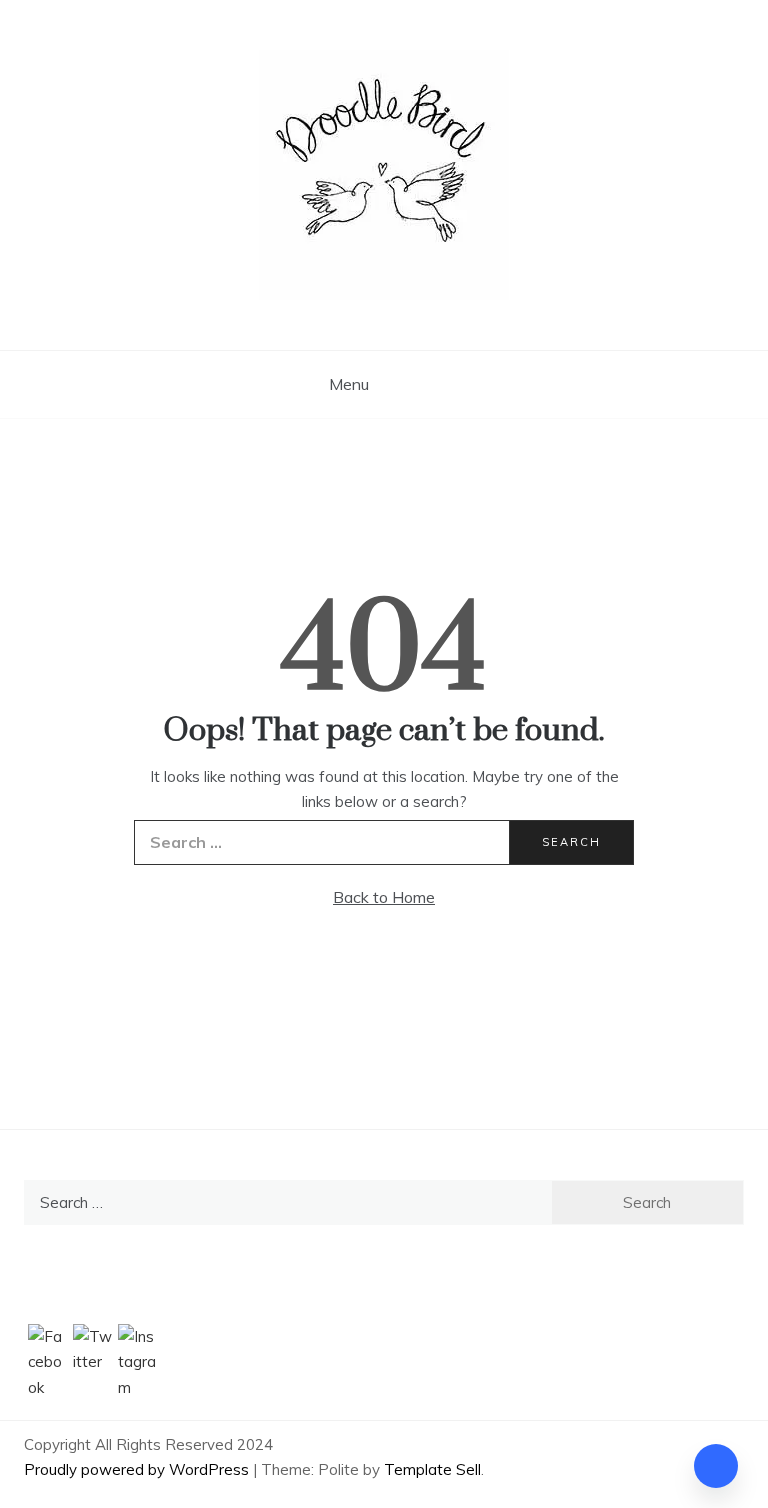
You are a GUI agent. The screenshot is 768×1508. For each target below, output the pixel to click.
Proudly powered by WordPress (138, 1469)
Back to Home (384, 897)
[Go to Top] (716, 1466)
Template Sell (432, 1469)
